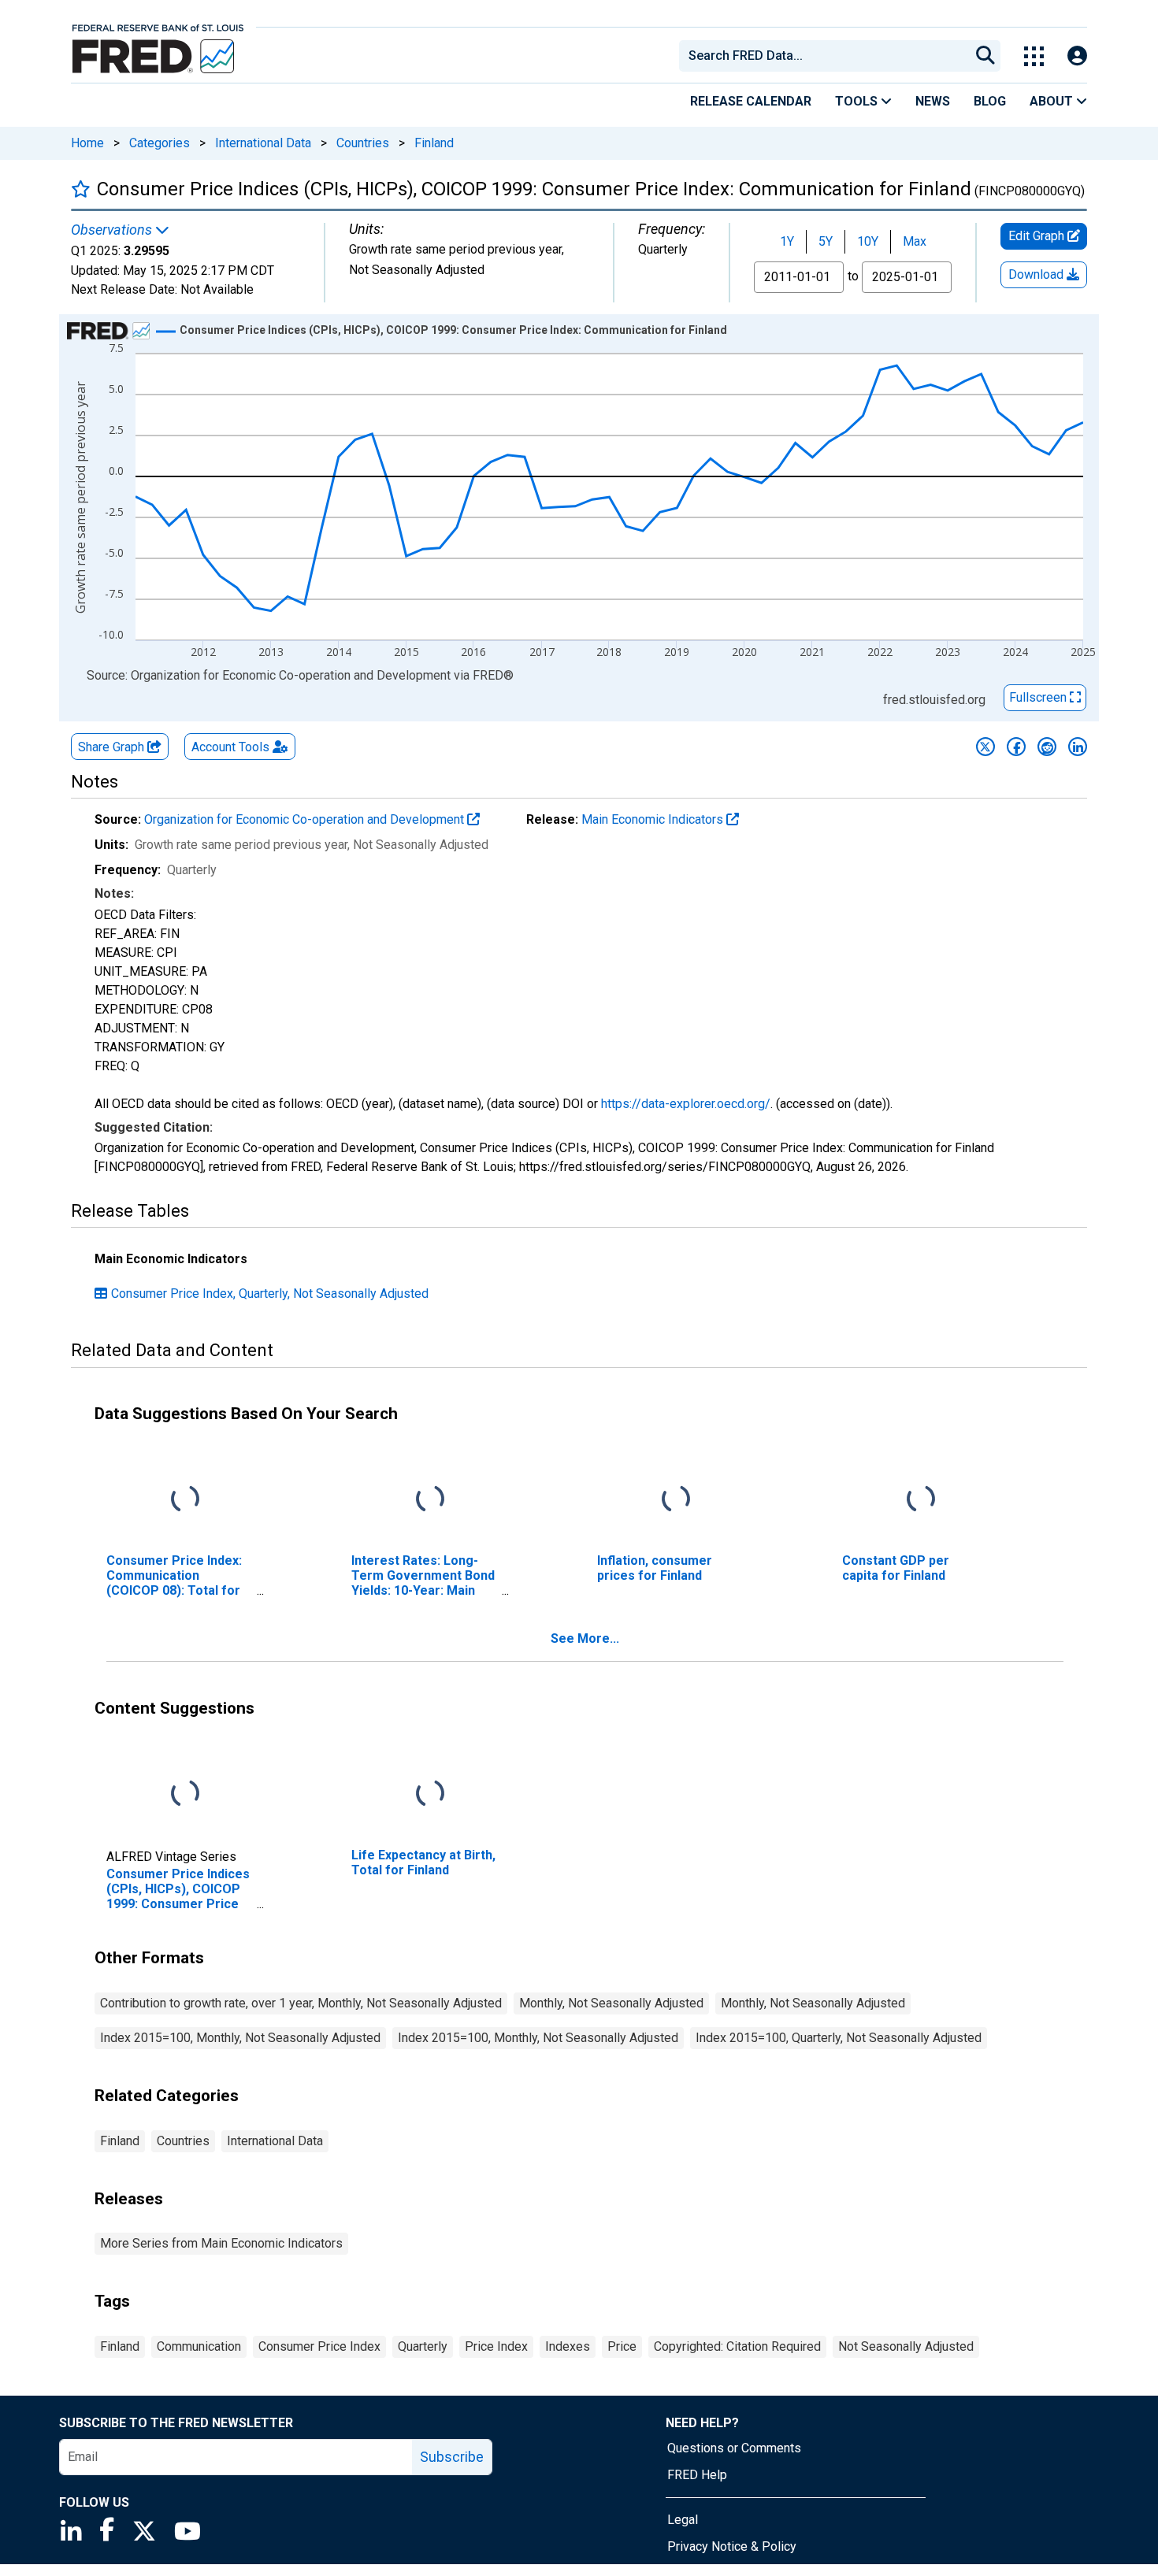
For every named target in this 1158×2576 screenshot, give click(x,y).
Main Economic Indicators (654, 819)
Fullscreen (1039, 697)
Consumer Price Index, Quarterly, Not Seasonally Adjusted (270, 1294)
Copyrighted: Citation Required (737, 2346)
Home (87, 143)
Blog (990, 101)
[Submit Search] (985, 56)
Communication (199, 2346)
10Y (868, 241)
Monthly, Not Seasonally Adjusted (611, 2003)
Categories (160, 143)
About (1053, 101)
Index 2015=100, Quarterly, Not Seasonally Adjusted (839, 2038)
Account (230, 747)
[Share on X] (985, 747)
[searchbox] (827, 56)
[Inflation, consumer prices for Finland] (676, 1499)
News (933, 101)
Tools (858, 101)
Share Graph (113, 747)
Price (622, 2346)
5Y (826, 241)
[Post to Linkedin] (1078, 747)
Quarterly (423, 2346)
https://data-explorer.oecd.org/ (686, 1104)
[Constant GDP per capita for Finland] (921, 1499)
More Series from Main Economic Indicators (221, 2243)
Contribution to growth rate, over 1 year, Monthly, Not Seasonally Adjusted (301, 2003)
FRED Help (697, 2475)
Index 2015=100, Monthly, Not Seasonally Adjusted (240, 2038)
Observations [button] (113, 230)
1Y (787, 241)
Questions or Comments (734, 2448)
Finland (434, 143)
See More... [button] (585, 1638)
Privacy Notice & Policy (732, 2546)
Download (1037, 274)
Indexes (568, 2346)
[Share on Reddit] (1047, 747)
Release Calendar (751, 101)
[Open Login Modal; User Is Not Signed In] (1077, 56)
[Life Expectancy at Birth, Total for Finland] (430, 1794)
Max (915, 241)
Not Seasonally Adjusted (906, 2346)
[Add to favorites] (81, 189)
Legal (683, 2520)
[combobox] (823, 56)
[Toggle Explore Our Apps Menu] (1034, 56)
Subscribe (452, 2457)
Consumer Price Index (319, 2346)
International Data (263, 143)
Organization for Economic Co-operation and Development (306, 819)
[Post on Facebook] (1016, 747)
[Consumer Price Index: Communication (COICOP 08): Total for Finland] (185, 1499)
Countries (363, 143)
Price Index (496, 2346)
